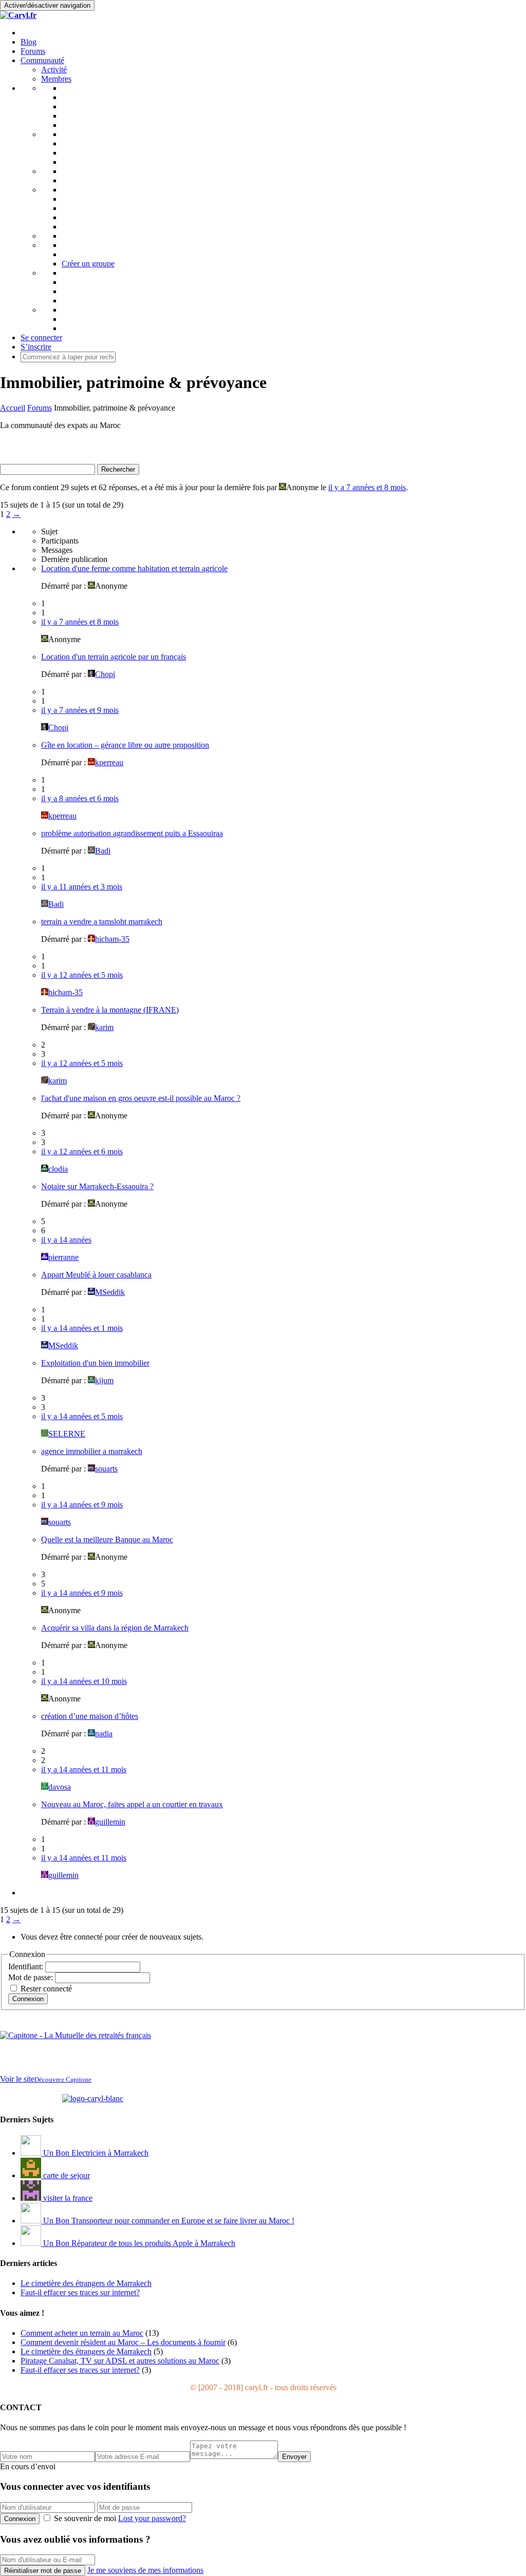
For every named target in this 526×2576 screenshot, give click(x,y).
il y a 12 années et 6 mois (82, 1151)
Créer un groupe (88, 264)
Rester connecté (46, 1989)
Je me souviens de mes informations (145, 2570)
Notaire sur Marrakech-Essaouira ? (97, 1186)
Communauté (42, 60)
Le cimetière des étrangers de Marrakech (86, 2351)
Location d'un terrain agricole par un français (114, 657)
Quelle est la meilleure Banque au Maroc (107, 1539)
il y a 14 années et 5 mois (82, 1416)
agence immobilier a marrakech (92, 1451)
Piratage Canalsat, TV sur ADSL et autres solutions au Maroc (120, 2361)
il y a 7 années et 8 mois (367, 487)
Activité (54, 70)
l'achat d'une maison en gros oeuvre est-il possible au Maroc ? (141, 1098)
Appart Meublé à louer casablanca (96, 1275)
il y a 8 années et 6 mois (80, 798)
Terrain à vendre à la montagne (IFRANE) (110, 1010)
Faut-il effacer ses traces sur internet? (80, 2370)
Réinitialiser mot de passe (43, 2571)
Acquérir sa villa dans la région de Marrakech (115, 1628)
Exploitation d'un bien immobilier (95, 1363)
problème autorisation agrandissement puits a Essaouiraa (132, 833)
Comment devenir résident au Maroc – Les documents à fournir (123, 2342)
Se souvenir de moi (85, 2518)
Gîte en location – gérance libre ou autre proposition (125, 745)
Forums (33, 51)
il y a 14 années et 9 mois (82, 1505)
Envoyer (294, 2457)
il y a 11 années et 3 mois (82, 887)
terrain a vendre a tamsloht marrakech (102, 922)
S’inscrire (36, 347)
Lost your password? (152, 2518)
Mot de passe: (32, 1977)
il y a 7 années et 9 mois (80, 710)
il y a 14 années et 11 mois (84, 1769)
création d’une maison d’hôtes (90, 1716)
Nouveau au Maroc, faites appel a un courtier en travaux (132, 1804)
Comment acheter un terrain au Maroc (82, 2333)
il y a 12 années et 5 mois (82, 975)
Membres (56, 79)
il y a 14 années (66, 1240)
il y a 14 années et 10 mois (84, 1681)
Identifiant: (27, 1967)
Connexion (28, 1999)
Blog (29, 42)
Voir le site (46, 2079)
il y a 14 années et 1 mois (82, 1328)
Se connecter (41, 337)
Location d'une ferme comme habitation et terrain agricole (134, 568)
